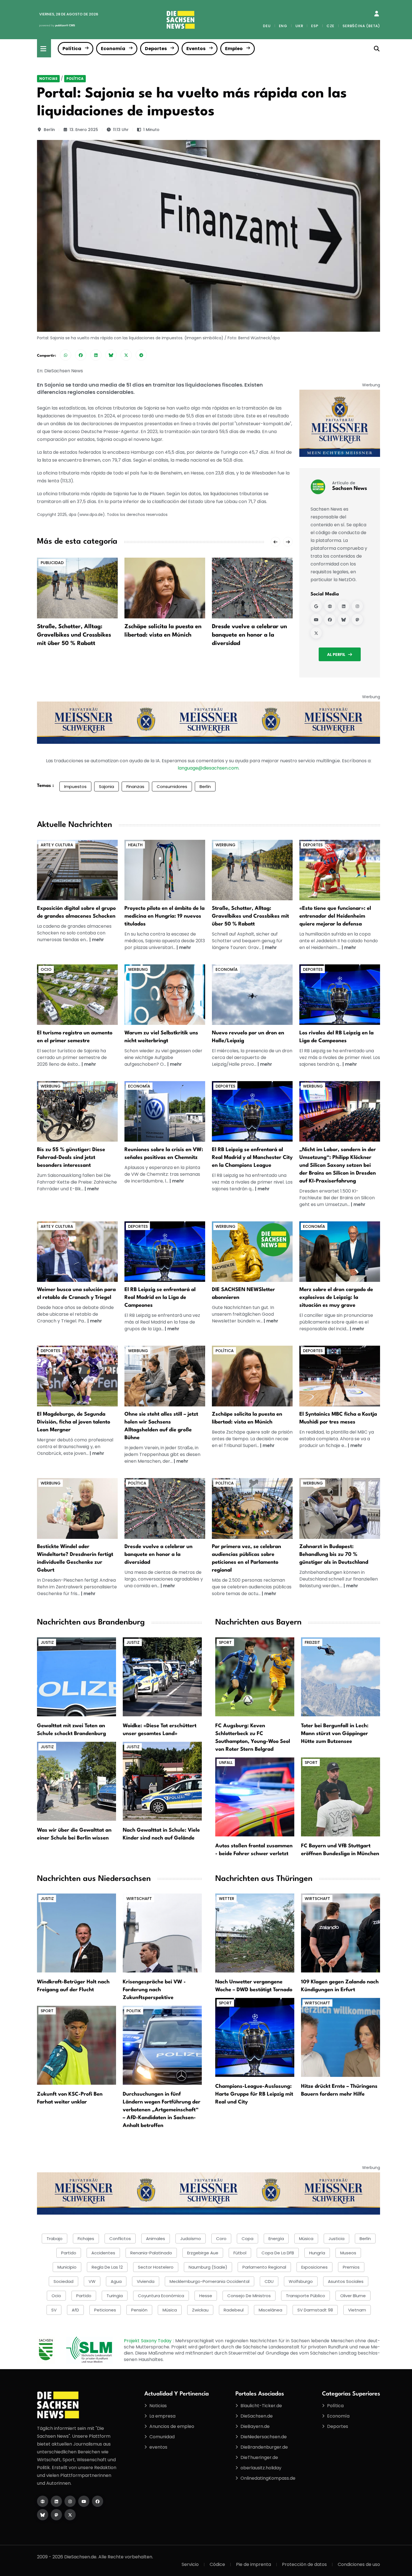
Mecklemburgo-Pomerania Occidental (210, 2281)
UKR (299, 26)
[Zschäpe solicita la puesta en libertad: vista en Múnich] (165, 588)
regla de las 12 (107, 2267)
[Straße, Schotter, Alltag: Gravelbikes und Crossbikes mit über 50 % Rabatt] (77, 588)
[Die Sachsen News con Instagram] (70, 2501)
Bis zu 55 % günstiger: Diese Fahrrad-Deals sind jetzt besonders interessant (71, 1158)
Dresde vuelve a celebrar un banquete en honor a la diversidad (249, 635)
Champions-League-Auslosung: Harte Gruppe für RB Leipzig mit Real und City (254, 2094)
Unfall (226, 1762)
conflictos (120, 2239)
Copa (247, 2239)
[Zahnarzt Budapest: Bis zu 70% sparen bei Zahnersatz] (340, 1508)
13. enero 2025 (84, 130)
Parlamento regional (264, 2267)
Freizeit (312, 1642)
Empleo (234, 49)
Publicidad (52, 563)
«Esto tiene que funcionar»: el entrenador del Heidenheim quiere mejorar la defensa (335, 916)
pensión (139, 2310)
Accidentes (103, 2253)
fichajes (86, 2239)
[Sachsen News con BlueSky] (344, 620)
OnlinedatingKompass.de (268, 2478)
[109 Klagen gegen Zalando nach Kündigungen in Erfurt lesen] (341, 1933)
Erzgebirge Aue (203, 2253)
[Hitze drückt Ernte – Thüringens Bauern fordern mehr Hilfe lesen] (341, 2037)
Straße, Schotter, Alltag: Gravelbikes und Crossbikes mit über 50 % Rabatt (74, 635)
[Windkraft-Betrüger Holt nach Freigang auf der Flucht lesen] (77, 1933)
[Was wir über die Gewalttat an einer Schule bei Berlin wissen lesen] (77, 1781)
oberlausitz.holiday (261, 2468)
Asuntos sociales (346, 2281)
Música (170, 2310)
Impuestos (75, 786)
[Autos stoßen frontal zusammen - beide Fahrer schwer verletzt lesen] (255, 1797)
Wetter (227, 1899)
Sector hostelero (156, 2267)
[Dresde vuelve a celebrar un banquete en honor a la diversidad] (252, 588)
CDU (269, 2281)
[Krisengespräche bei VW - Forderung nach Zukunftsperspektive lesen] (162, 1933)
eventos (158, 2447)
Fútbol (240, 2253)
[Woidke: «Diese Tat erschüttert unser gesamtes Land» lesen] (162, 1676)
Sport (225, 1642)
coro (221, 2239)
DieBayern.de (255, 2426)
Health (135, 845)
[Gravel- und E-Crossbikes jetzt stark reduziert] (252, 870)
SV (54, 2310)
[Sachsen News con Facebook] (330, 620)
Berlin (49, 130)
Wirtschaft (139, 1899)
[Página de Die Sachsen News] (43, 2501)
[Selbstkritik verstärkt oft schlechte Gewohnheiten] (165, 994)
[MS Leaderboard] (209, 722)
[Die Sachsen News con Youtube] (84, 2501)
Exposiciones (314, 2267)
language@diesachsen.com (208, 768)
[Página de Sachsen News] (330, 606)
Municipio (67, 2267)
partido (69, 2253)
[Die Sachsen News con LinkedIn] (56, 2501)
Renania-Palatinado (151, 2253)
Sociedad (63, 2281)
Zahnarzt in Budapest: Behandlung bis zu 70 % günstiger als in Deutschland (334, 1555)
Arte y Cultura (57, 845)
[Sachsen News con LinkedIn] (344, 606)
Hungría (317, 2253)
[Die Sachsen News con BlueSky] (43, 2515)
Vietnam (357, 2310)
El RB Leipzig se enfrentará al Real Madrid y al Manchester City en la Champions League (252, 1158)
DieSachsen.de (257, 2416)
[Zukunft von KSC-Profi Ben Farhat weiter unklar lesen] (77, 2045)
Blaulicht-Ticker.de (261, 2406)
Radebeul (234, 2310)
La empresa (162, 2416)
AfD (75, 2310)
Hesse (206, 2296)
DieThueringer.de (259, 2457)
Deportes (156, 49)
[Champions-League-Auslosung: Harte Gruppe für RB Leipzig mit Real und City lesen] (255, 2037)
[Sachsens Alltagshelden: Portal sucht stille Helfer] (165, 1376)
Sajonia (107, 786)
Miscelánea (270, 2310)
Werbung (225, 845)
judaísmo (191, 2239)
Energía (276, 2239)
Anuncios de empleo (172, 2426)
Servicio (190, 2564)
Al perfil (336, 654)
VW (92, 2281)
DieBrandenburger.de (264, 2447)
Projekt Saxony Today (148, 2341)
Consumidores (172, 786)
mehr (98, 940)
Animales (156, 2239)
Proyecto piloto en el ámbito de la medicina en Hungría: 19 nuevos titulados (165, 916)
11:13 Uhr (121, 130)
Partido (84, 2296)
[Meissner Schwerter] (340, 423)
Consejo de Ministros (249, 2296)
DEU (267, 26)
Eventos (196, 49)
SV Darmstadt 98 (315, 2310)
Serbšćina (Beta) (361, 26)
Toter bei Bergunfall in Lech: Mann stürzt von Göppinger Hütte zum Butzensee (335, 1734)
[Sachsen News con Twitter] (316, 633)
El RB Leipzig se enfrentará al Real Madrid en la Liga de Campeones (160, 1298)
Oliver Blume (353, 2296)
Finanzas (135, 786)
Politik (134, 2011)
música (306, 2239)
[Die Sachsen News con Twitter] (70, 2515)
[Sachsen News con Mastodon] (357, 620)
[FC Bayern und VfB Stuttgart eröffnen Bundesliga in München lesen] (341, 1797)
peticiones (105, 2310)
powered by (57, 25)
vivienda (146, 2281)
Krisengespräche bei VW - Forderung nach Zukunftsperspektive (154, 1990)
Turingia (115, 2296)
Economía (113, 49)
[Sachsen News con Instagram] (357, 606)
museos (348, 2253)
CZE (330, 26)
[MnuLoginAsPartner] (377, 14)
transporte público (305, 2296)
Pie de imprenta (254, 2564)
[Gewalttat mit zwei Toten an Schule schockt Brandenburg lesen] (77, 1676)
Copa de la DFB (278, 2253)
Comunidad (162, 2437)
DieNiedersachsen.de (264, 2437)
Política (72, 49)
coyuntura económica (161, 2296)
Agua (116, 2281)
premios (351, 2267)
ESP (315, 26)
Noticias (48, 79)
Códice (217, 2564)
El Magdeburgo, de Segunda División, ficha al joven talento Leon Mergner (74, 1422)
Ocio (46, 969)
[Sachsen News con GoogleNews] (316, 606)
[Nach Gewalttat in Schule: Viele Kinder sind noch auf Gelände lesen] (162, 1781)
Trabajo (55, 2239)
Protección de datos (304, 2564)
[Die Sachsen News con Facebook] (98, 2501)
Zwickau (200, 2310)
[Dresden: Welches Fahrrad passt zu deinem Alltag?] (77, 1111)
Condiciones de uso (359, 2564)
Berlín (205, 786)
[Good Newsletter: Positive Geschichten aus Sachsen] (252, 1251)
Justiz (47, 1642)
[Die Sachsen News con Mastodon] (56, 2515)
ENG (283, 26)
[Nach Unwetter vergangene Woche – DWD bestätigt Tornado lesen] (255, 1933)
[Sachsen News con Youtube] (316, 620)
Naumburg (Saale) (208, 2267)
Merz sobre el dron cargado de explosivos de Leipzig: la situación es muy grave (336, 1298)
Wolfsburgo (301, 2281)
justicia (336, 2239)
